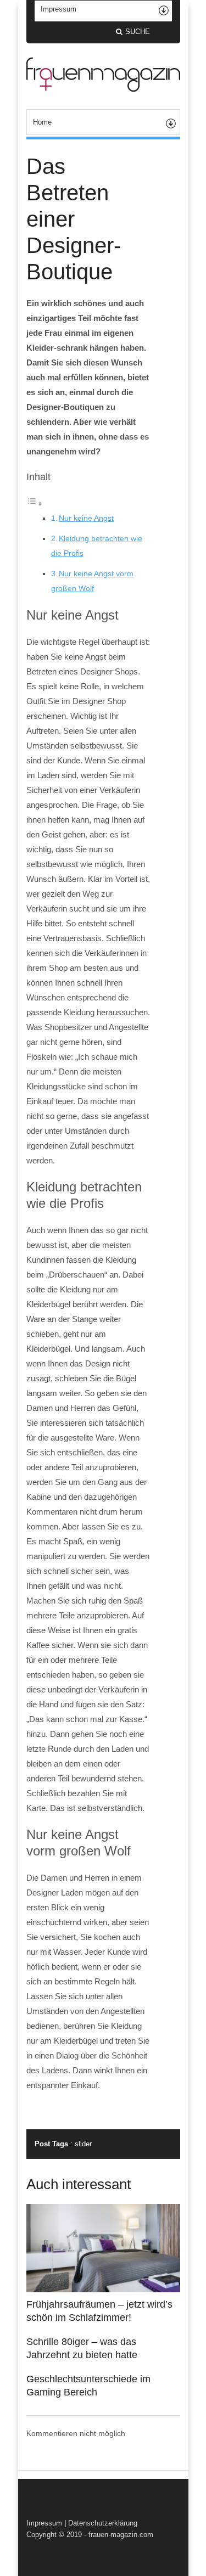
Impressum (44, 2523)
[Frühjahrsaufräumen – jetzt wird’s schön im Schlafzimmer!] (103, 2290)
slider (83, 2144)
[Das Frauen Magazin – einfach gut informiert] (103, 89)
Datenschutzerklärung (103, 2523)
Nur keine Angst (86, 518)
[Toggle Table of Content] (35, 504)
